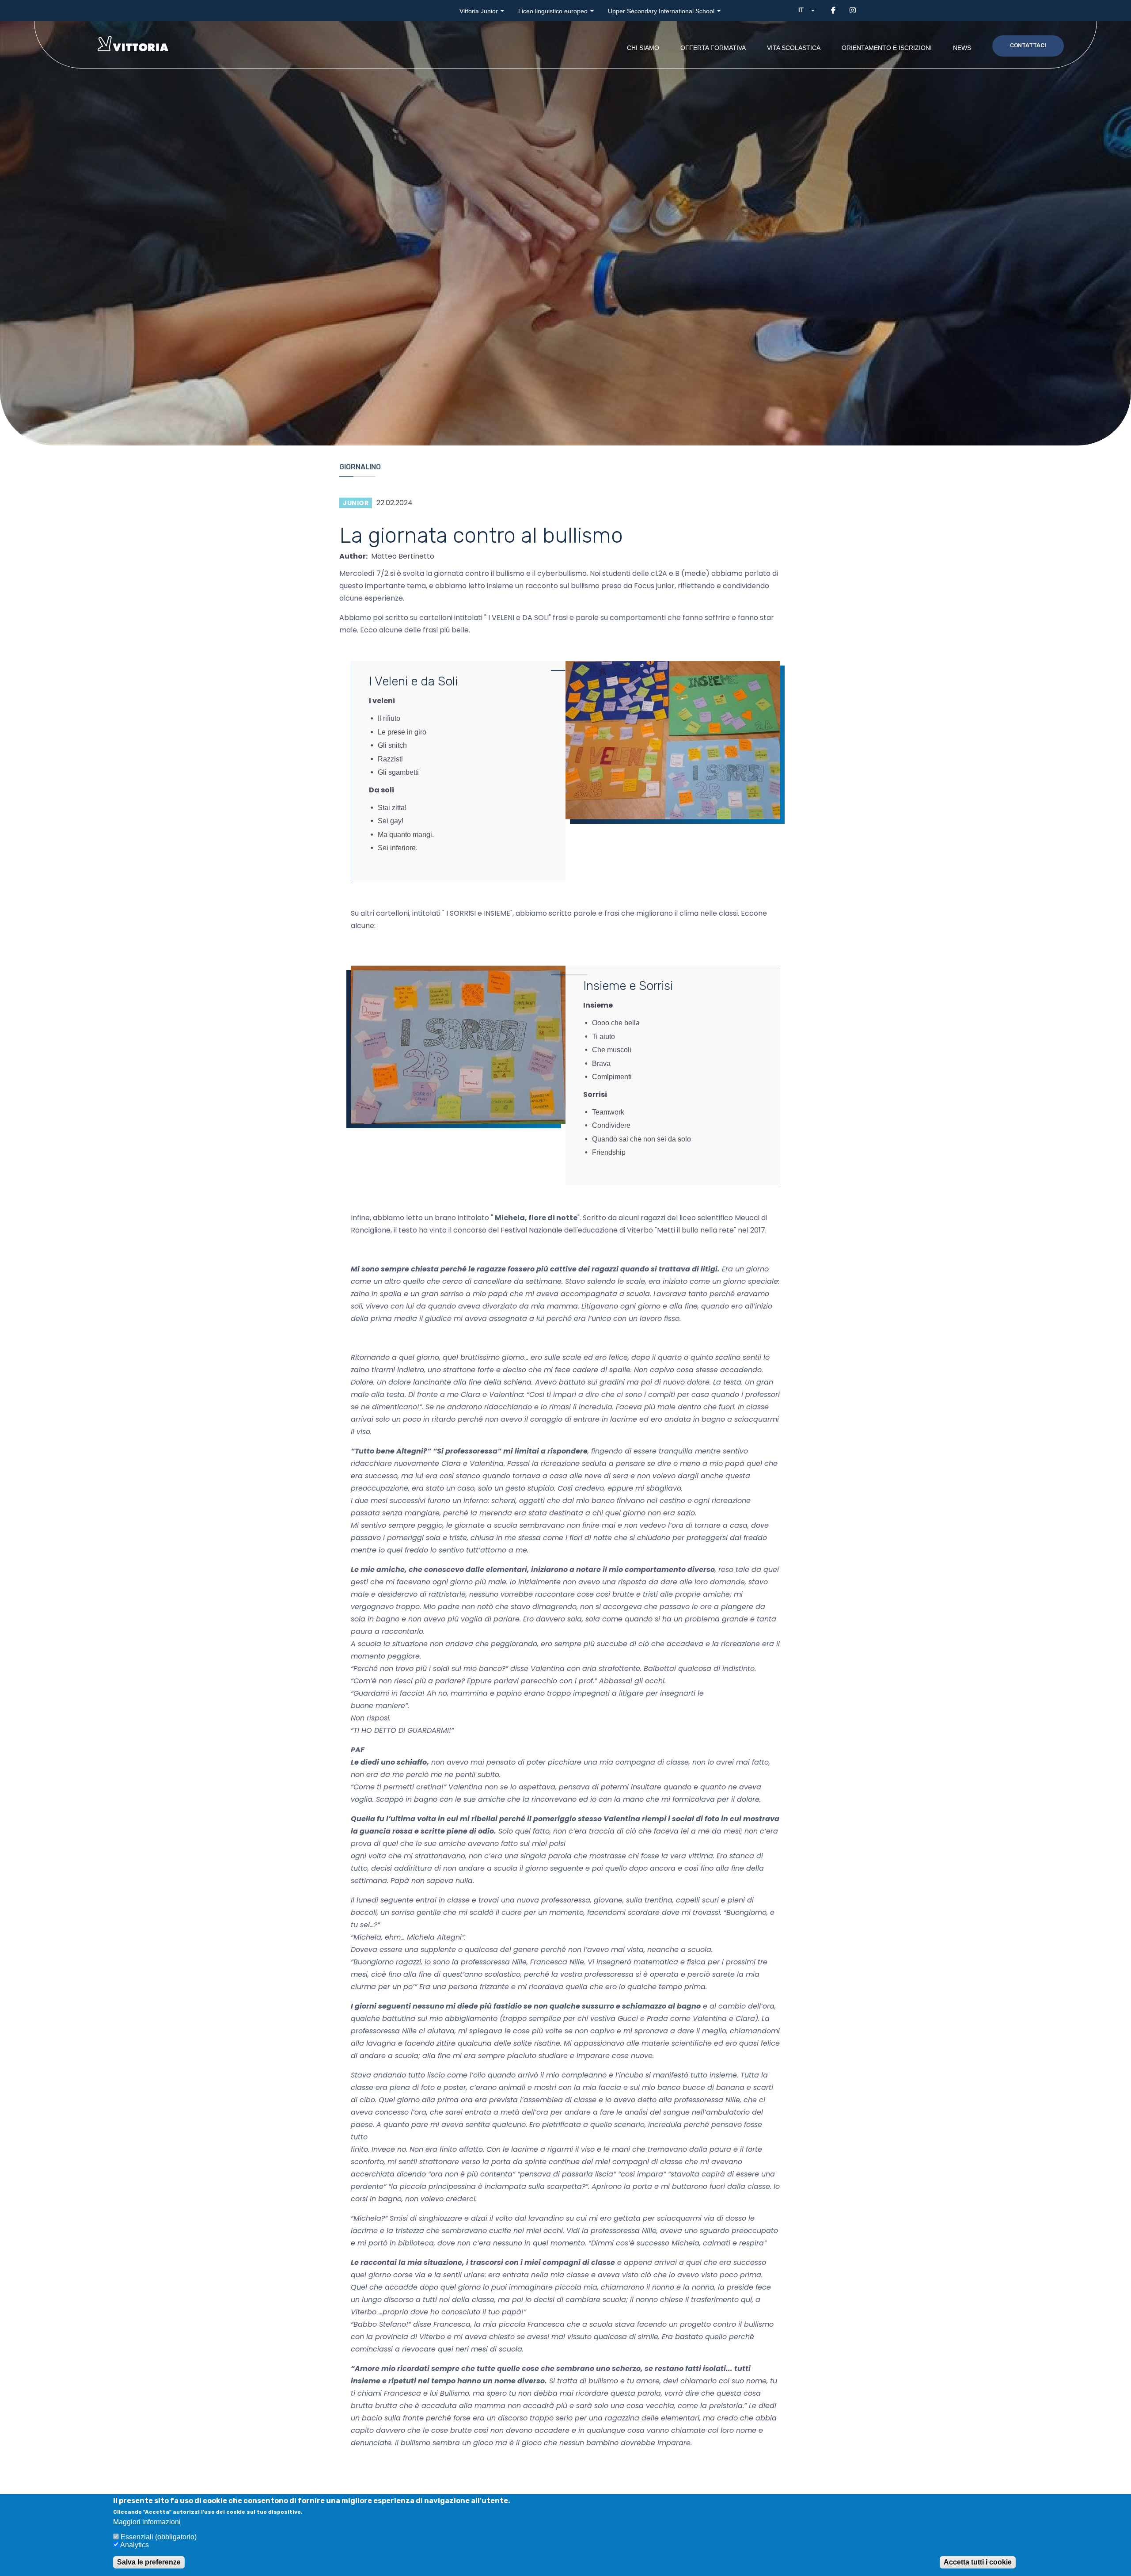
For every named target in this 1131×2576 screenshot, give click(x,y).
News (962, 48)
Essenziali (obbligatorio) (159, 2537)
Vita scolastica (794, 48)
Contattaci (1028, 45)
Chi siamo (643, 48)
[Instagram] (853, 10)
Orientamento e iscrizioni (887, 48)
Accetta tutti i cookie (978, 2563)
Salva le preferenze (149, 2563)
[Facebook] (833, 10)
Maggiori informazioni (147, 2521)
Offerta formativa (713, 48)
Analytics (135, 2545)
